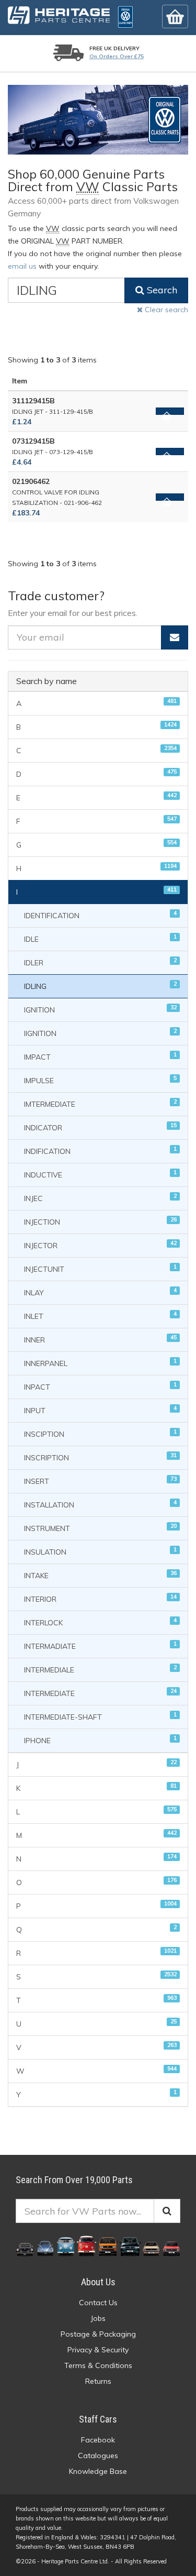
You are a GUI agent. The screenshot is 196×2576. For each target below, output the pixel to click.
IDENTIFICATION (100, 915)
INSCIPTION (100, 1433)
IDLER (100, 962)
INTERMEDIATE (100, 1693)
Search (161, 290)
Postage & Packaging (98, 2334)
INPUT (100, 1410)
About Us (98, 2282)
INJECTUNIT (100, 1268)
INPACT (100, 1386)
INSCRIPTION (100, 1457)
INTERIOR (100, 1598)
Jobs (98, 2318)
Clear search (165, 310)
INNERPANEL (100, 1363)
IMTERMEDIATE (100, 1103)
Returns (98, 2381)
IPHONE (100, 1740)
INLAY (100, 1292)
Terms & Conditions (98, 2365)
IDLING (100, 986)
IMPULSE (100, 1080)
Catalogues (98, 2456)
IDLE (100, 938)
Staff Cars (98, 2419)
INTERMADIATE (100, 1645)
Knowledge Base (98, 2471)
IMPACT (100, 1056)
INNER (100, 1339)
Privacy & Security (98, 2350)
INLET (100, 1315)
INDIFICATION (100, 1151)
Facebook (98, 2440)
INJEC (100, 1198)
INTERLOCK (100, 1622)
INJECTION (100, 1221)
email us (22, 266)
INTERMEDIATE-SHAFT (100, 1716)
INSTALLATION (100, 1504)
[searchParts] (167, 2211)
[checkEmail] (175, 637)
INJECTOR (100, 1245)
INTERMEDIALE (100, 1669)
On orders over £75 (117, 56)
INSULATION (100, 1551)
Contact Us (98, 2303)
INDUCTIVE (100, 1174)
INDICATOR (100, 1127)
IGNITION (100, 1009)
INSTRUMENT (100, 1528)
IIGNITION (100, 1033)
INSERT (100, 1480)
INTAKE (100, 1575)
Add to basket (170, 411)
